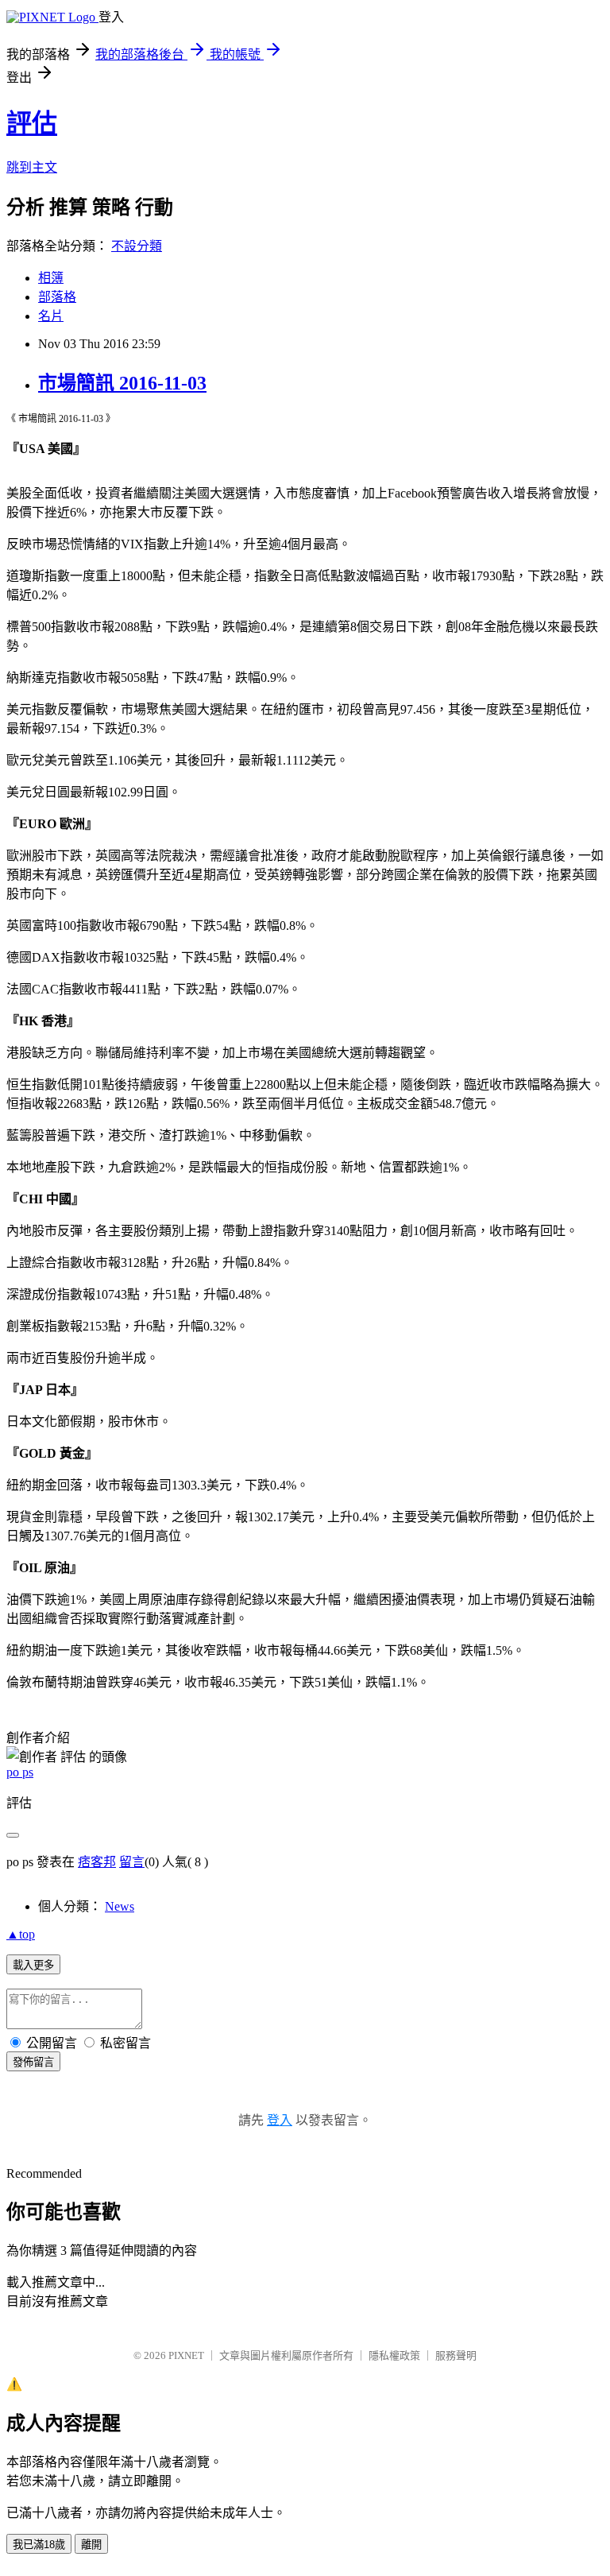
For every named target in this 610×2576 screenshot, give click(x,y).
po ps (20, 1772)
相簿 (51, 278)
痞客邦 (97, 1862)
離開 (91, 2545)
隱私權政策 (394, 2355)
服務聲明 (456, 2355)
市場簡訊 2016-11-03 (122, 383)
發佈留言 (33, 2062)
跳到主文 (32, 167)
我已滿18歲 (39, 2545)
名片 (51, 316)
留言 (132, 1862)
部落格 (57, 297)
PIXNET (186, 2355)
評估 (32, 123)
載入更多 (33, 1965)
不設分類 (137, 246)
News (120, 1906)
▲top (21, 1934)
